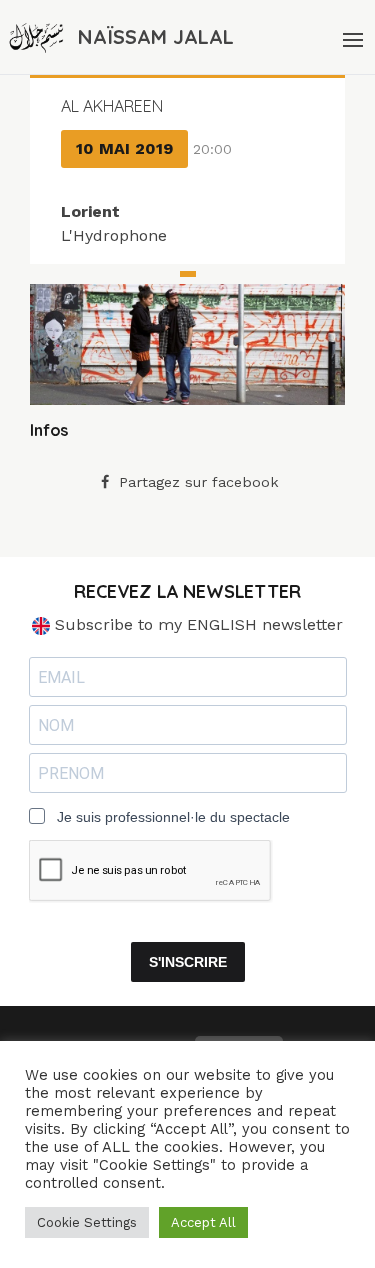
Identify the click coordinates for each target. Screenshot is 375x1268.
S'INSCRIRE (188, 962)
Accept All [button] (203, 1222)
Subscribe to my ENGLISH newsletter (196, 624)
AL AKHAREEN (112, 106)
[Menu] (351, 37)
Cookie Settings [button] (87, 1222)
